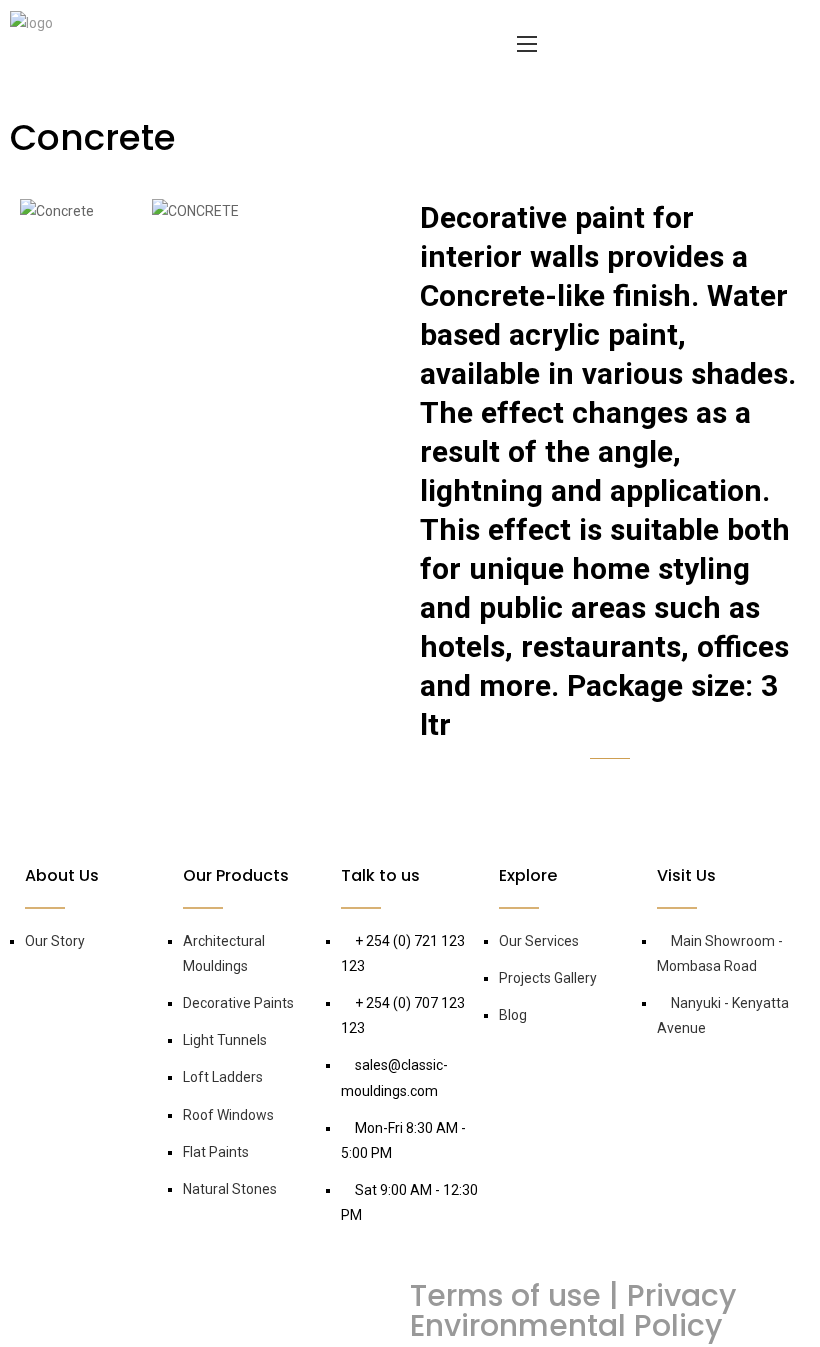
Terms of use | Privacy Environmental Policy (573, 1310)
